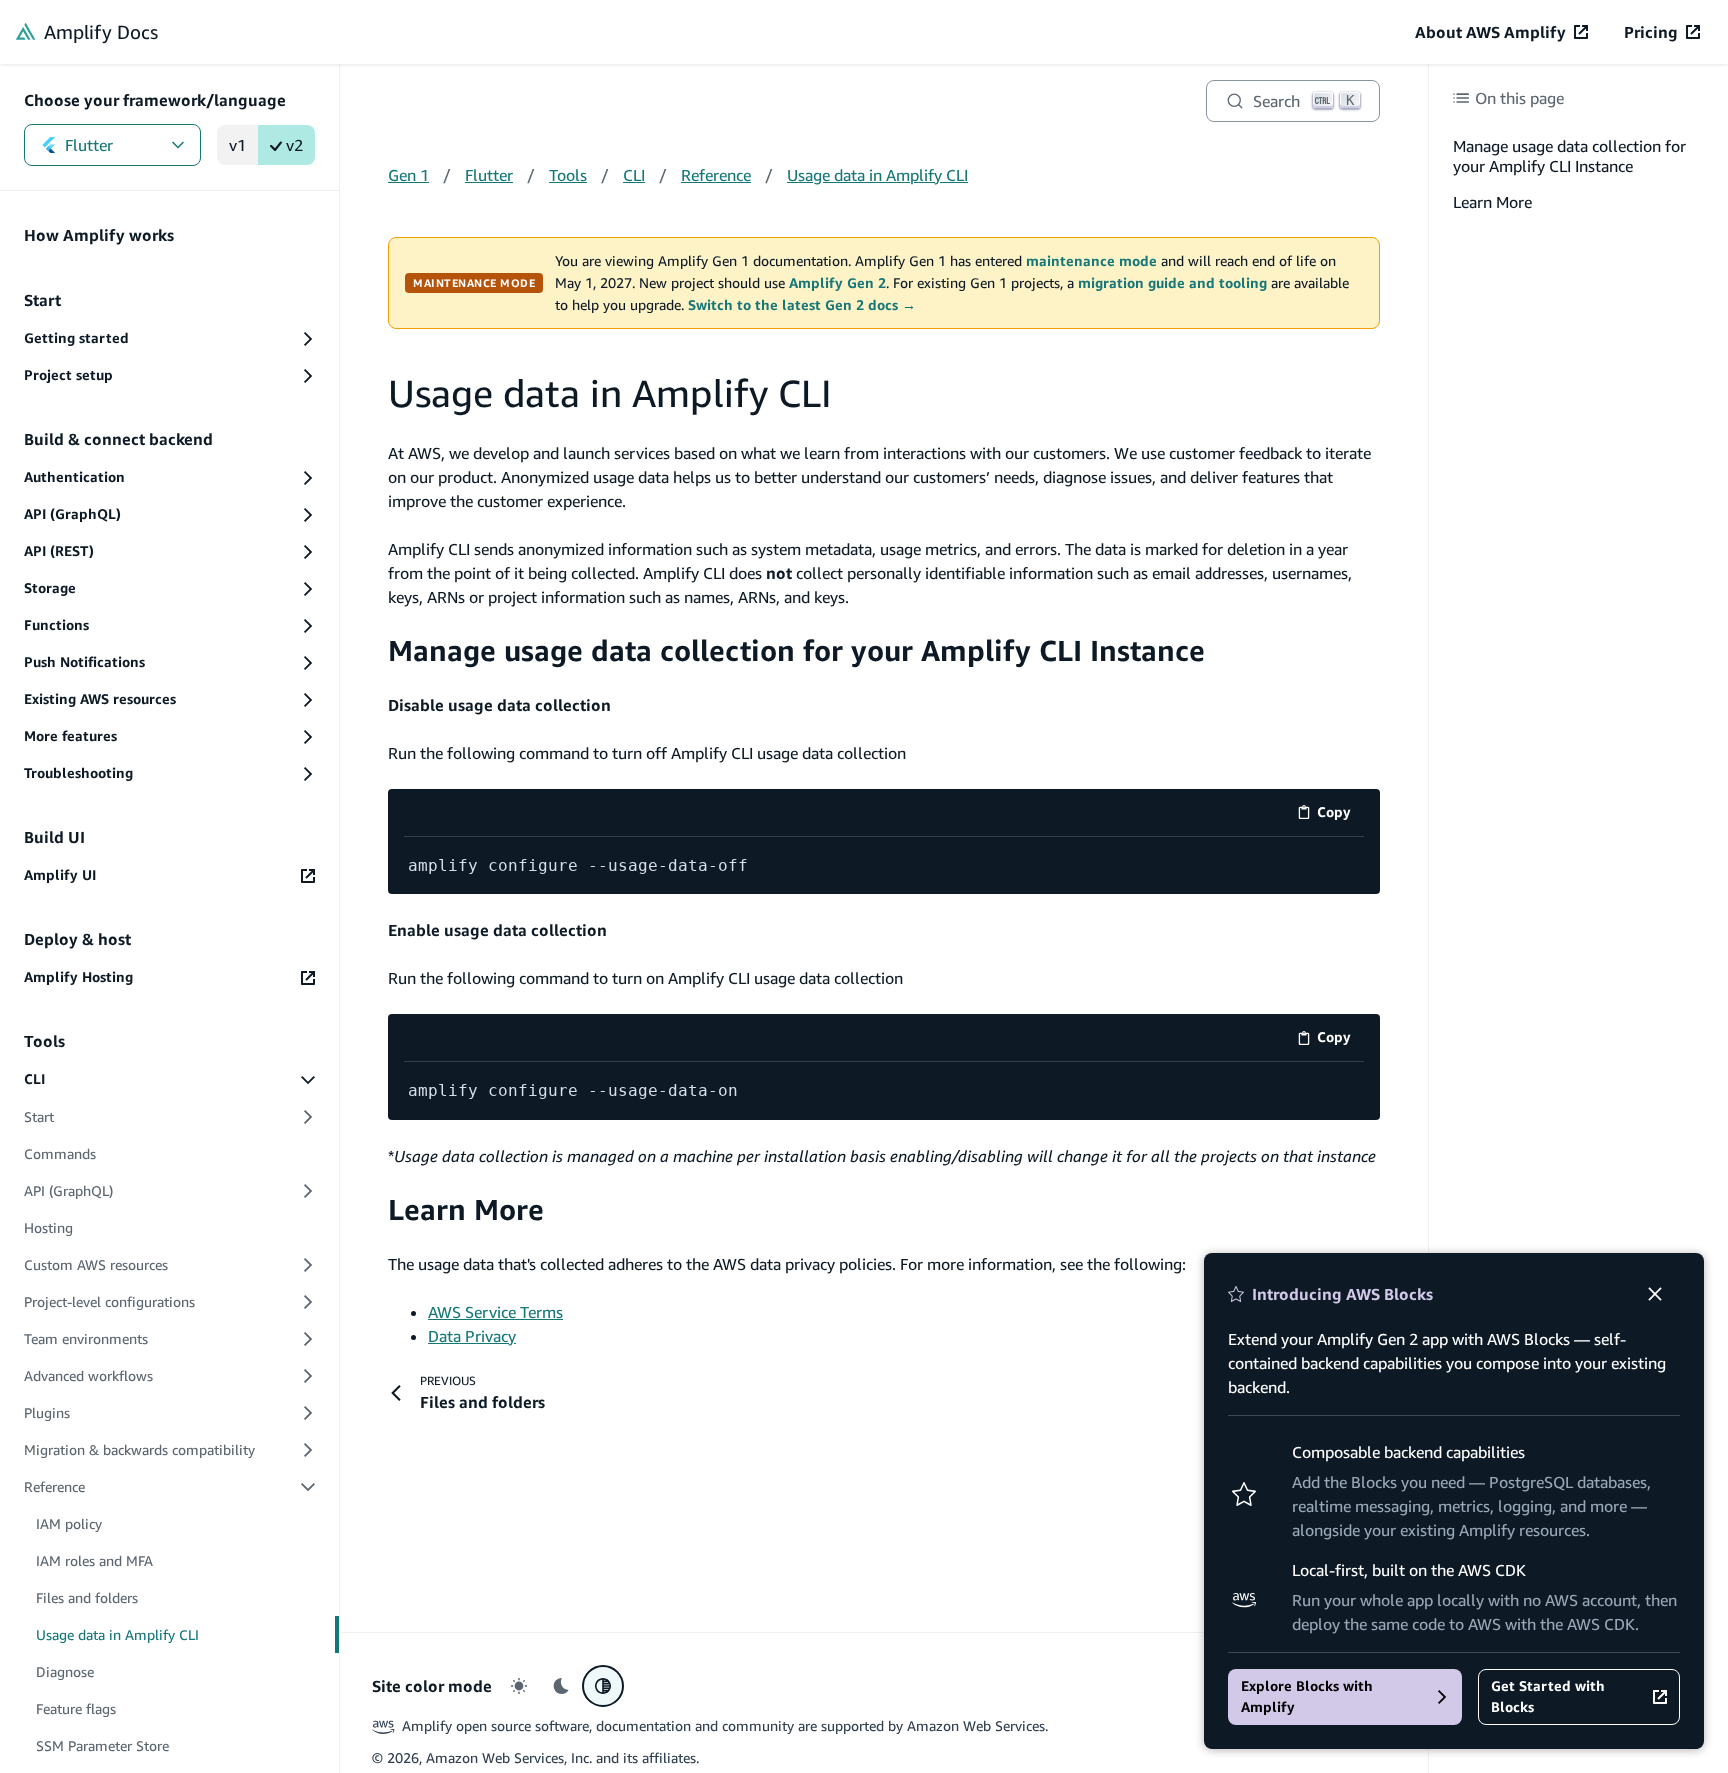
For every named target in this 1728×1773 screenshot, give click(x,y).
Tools (568, 175)
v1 (237, 145)
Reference (716, 175)
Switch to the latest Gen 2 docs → (802, 305)
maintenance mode (1091, 261)
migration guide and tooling (1172, 283)
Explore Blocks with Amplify (1307, 1696)
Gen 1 (408, 175)
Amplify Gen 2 (837, 283)
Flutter (89, 145)
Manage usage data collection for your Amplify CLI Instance (796, 650)
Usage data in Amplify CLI (877, 175)
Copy (1340, 815)
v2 (294, 145)
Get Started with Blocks (1548, 1696)
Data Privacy (472, 1336)
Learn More (466, 1209)
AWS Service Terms (495, 1312)
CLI (634, 175)
